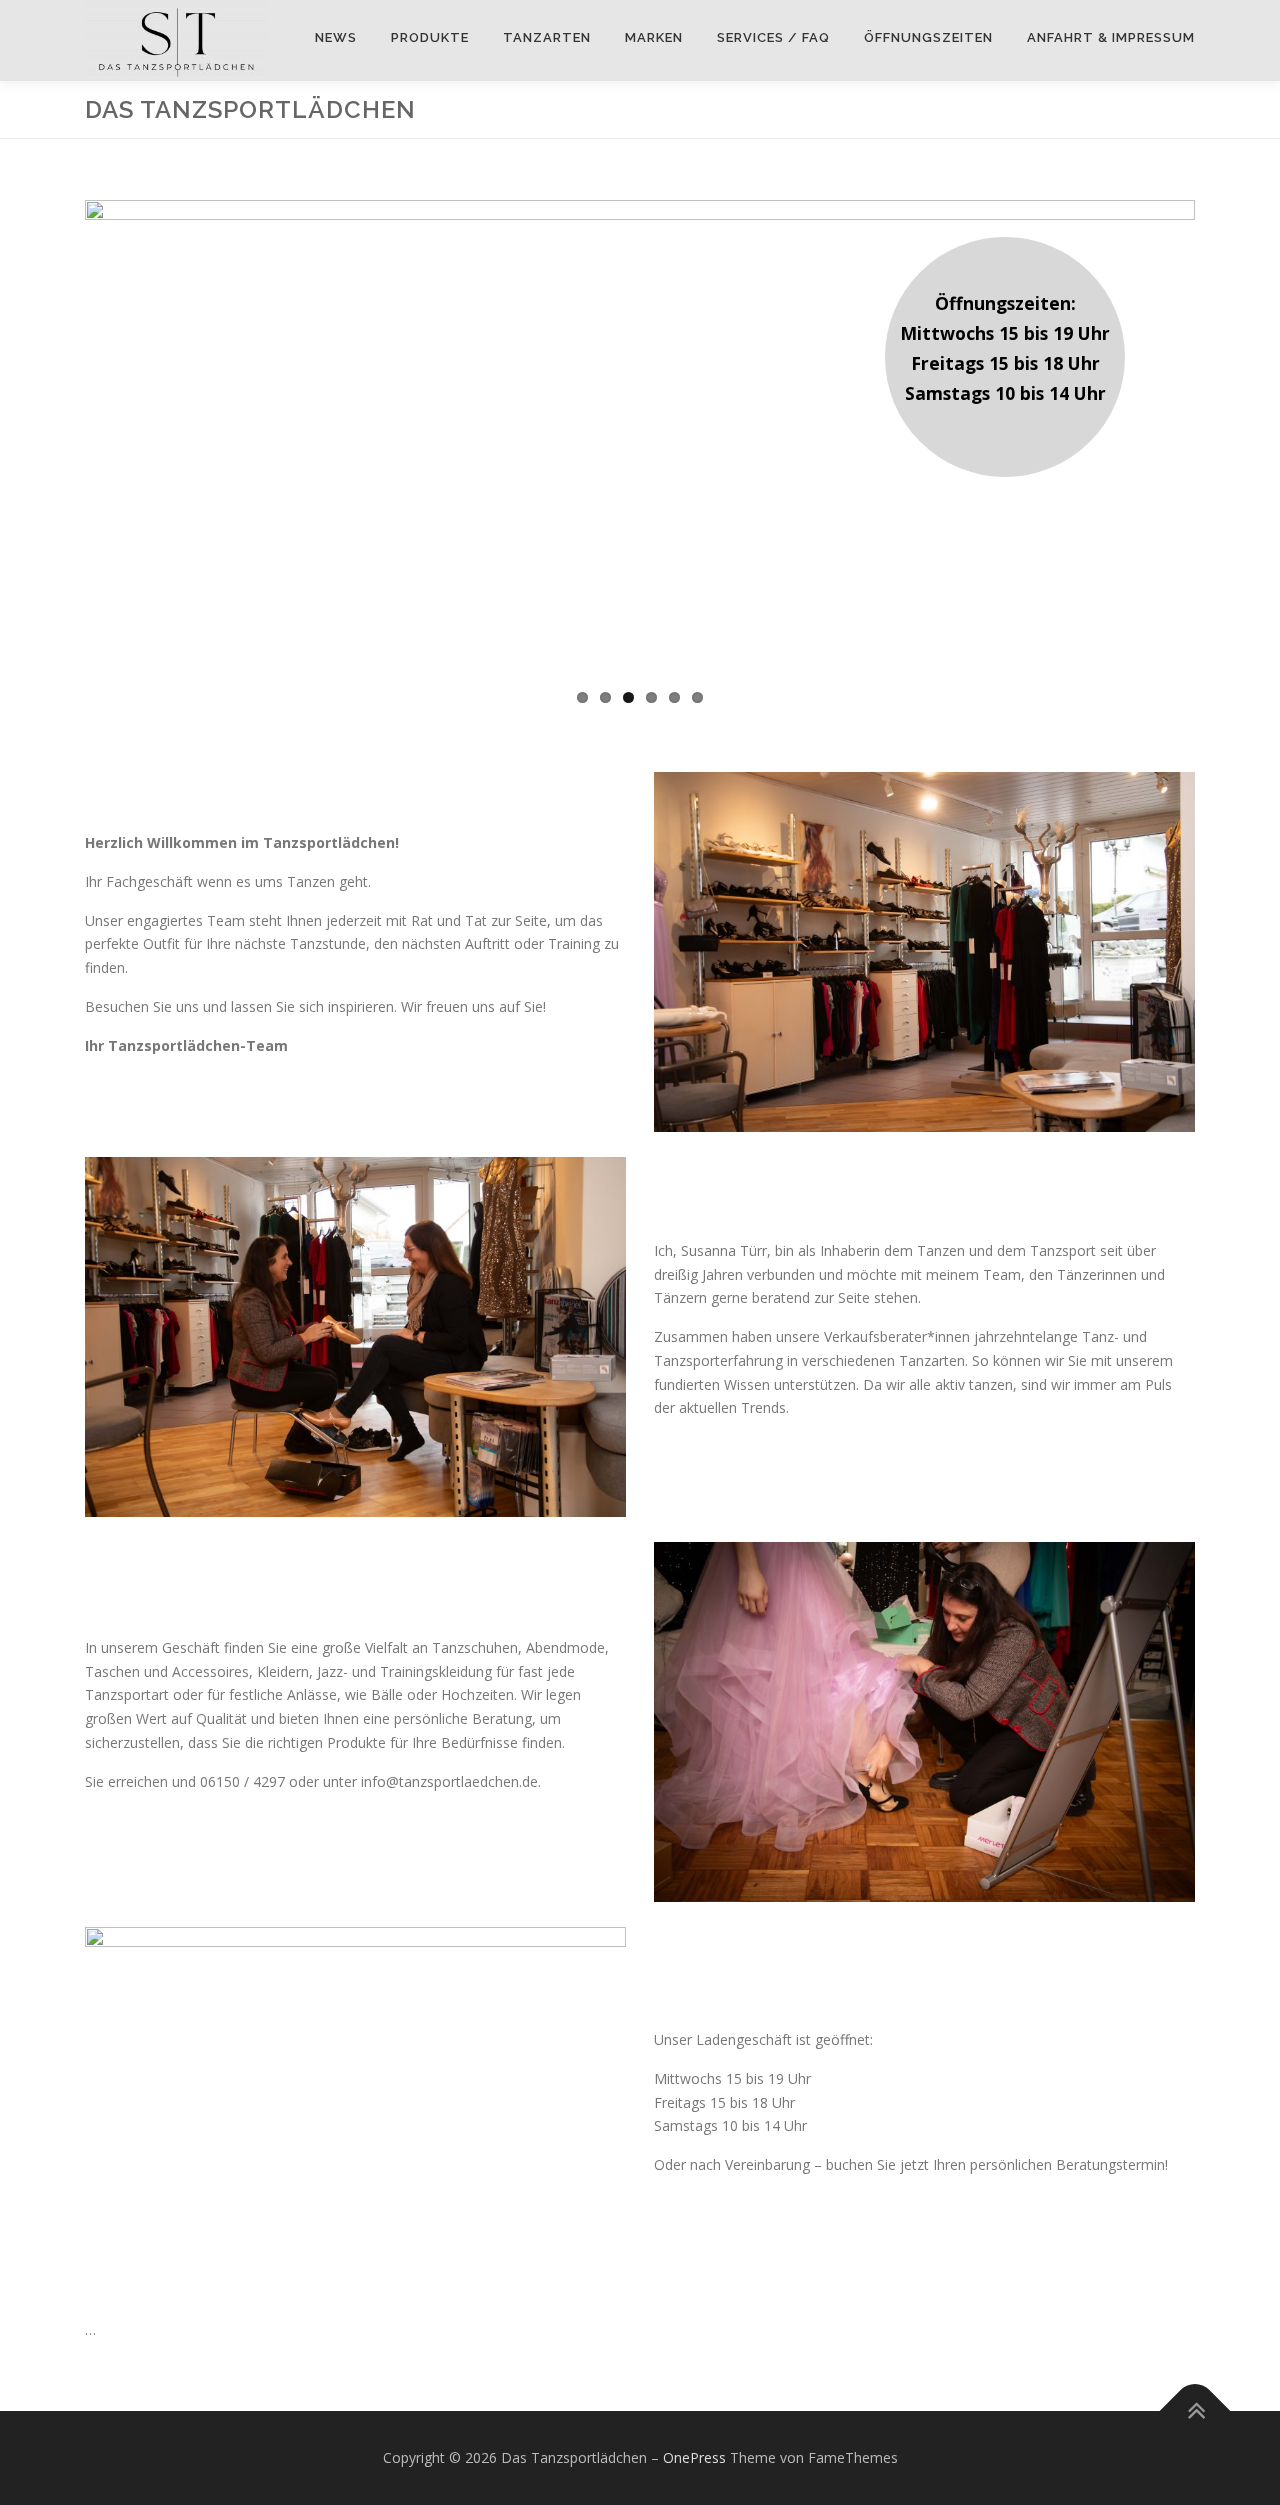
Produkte (430, 37)
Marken (654, 37)
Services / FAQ (773, 37)
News (336, 37)
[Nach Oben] (1195, 2411)
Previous (115, 427)
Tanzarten (547, 37)
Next (1225, 427)
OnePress (694, 2457)
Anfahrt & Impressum (1111, 37)
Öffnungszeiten (928, 37)
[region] (640, 427)
